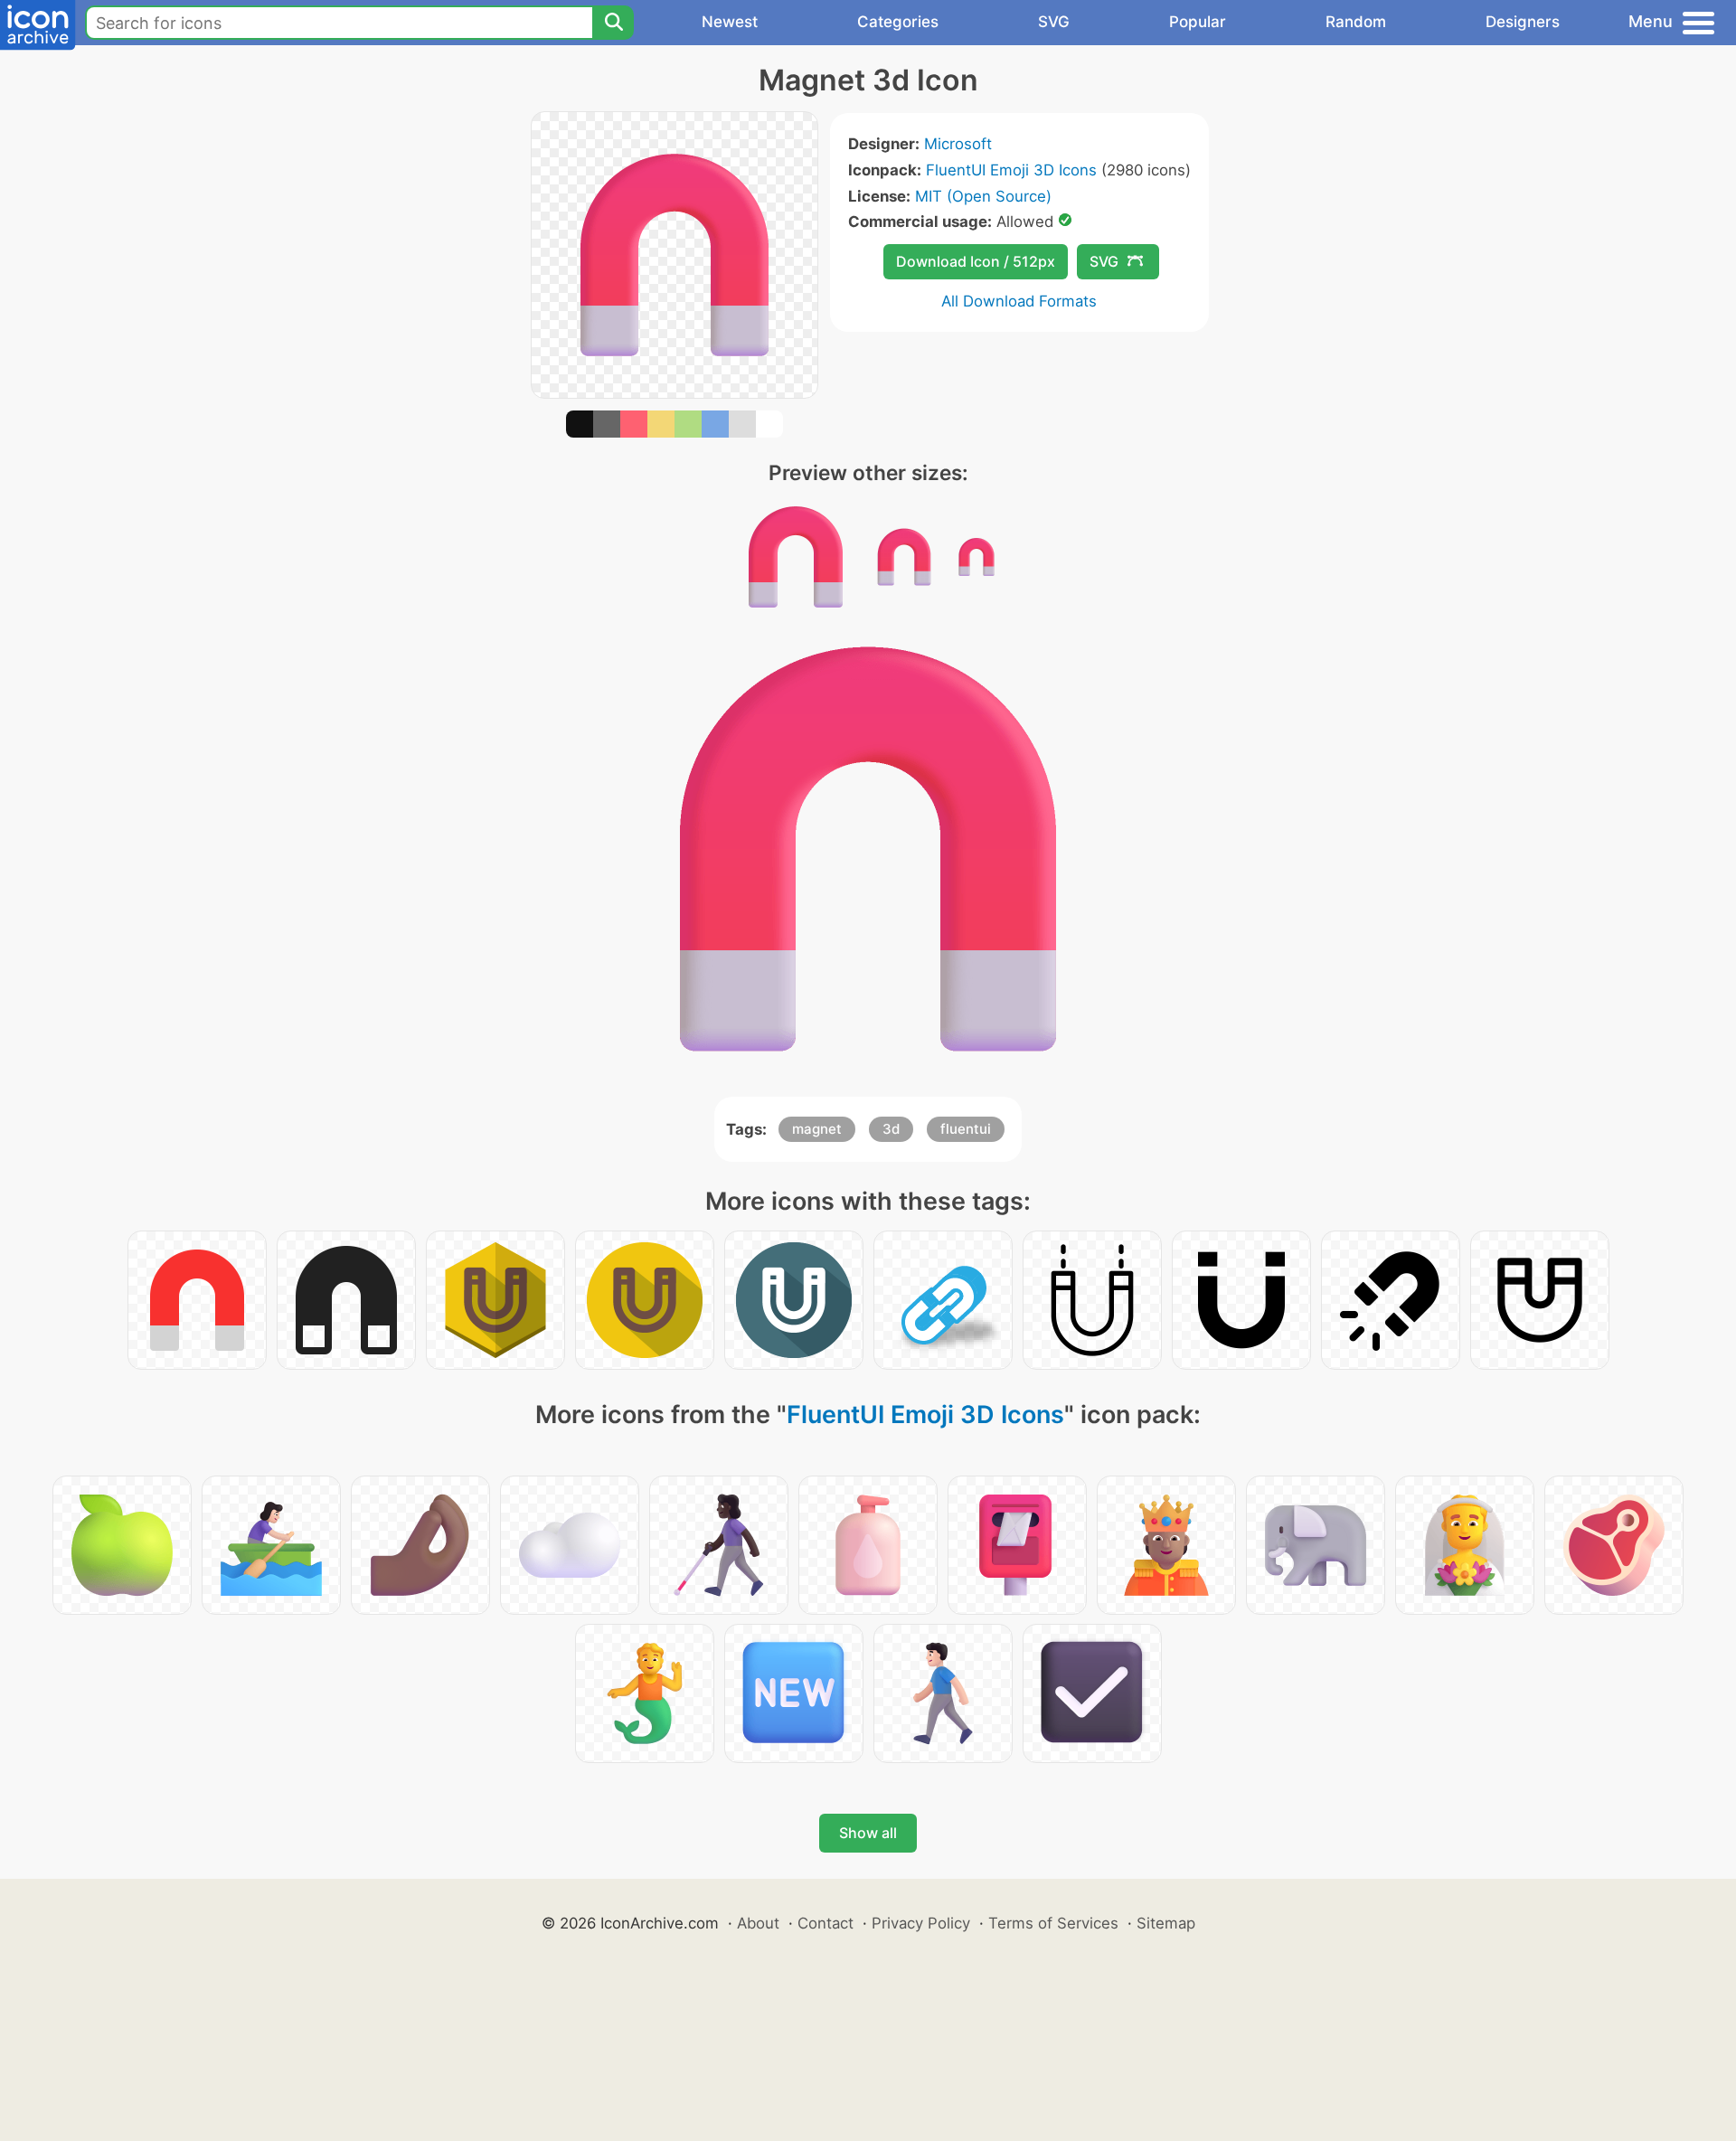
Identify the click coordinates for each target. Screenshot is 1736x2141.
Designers (1523, 22)
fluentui (966, 1129)
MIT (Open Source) (983, 196)
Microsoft (958, 144)
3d (891, 1129)
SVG (1054, 22)
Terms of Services (1053, 1923)
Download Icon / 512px (976, 261)
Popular (1198, 22)
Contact (826, 1923)
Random (1356, 22)
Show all (868, 1833)
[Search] (613, 23)
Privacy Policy (921, 1923)
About (758, 1923)
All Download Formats (1019, 301)
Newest (730, 22)
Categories (898, 22)
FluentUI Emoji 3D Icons (1011, 170)
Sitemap (1166, 1923)
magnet (817, 1129)
